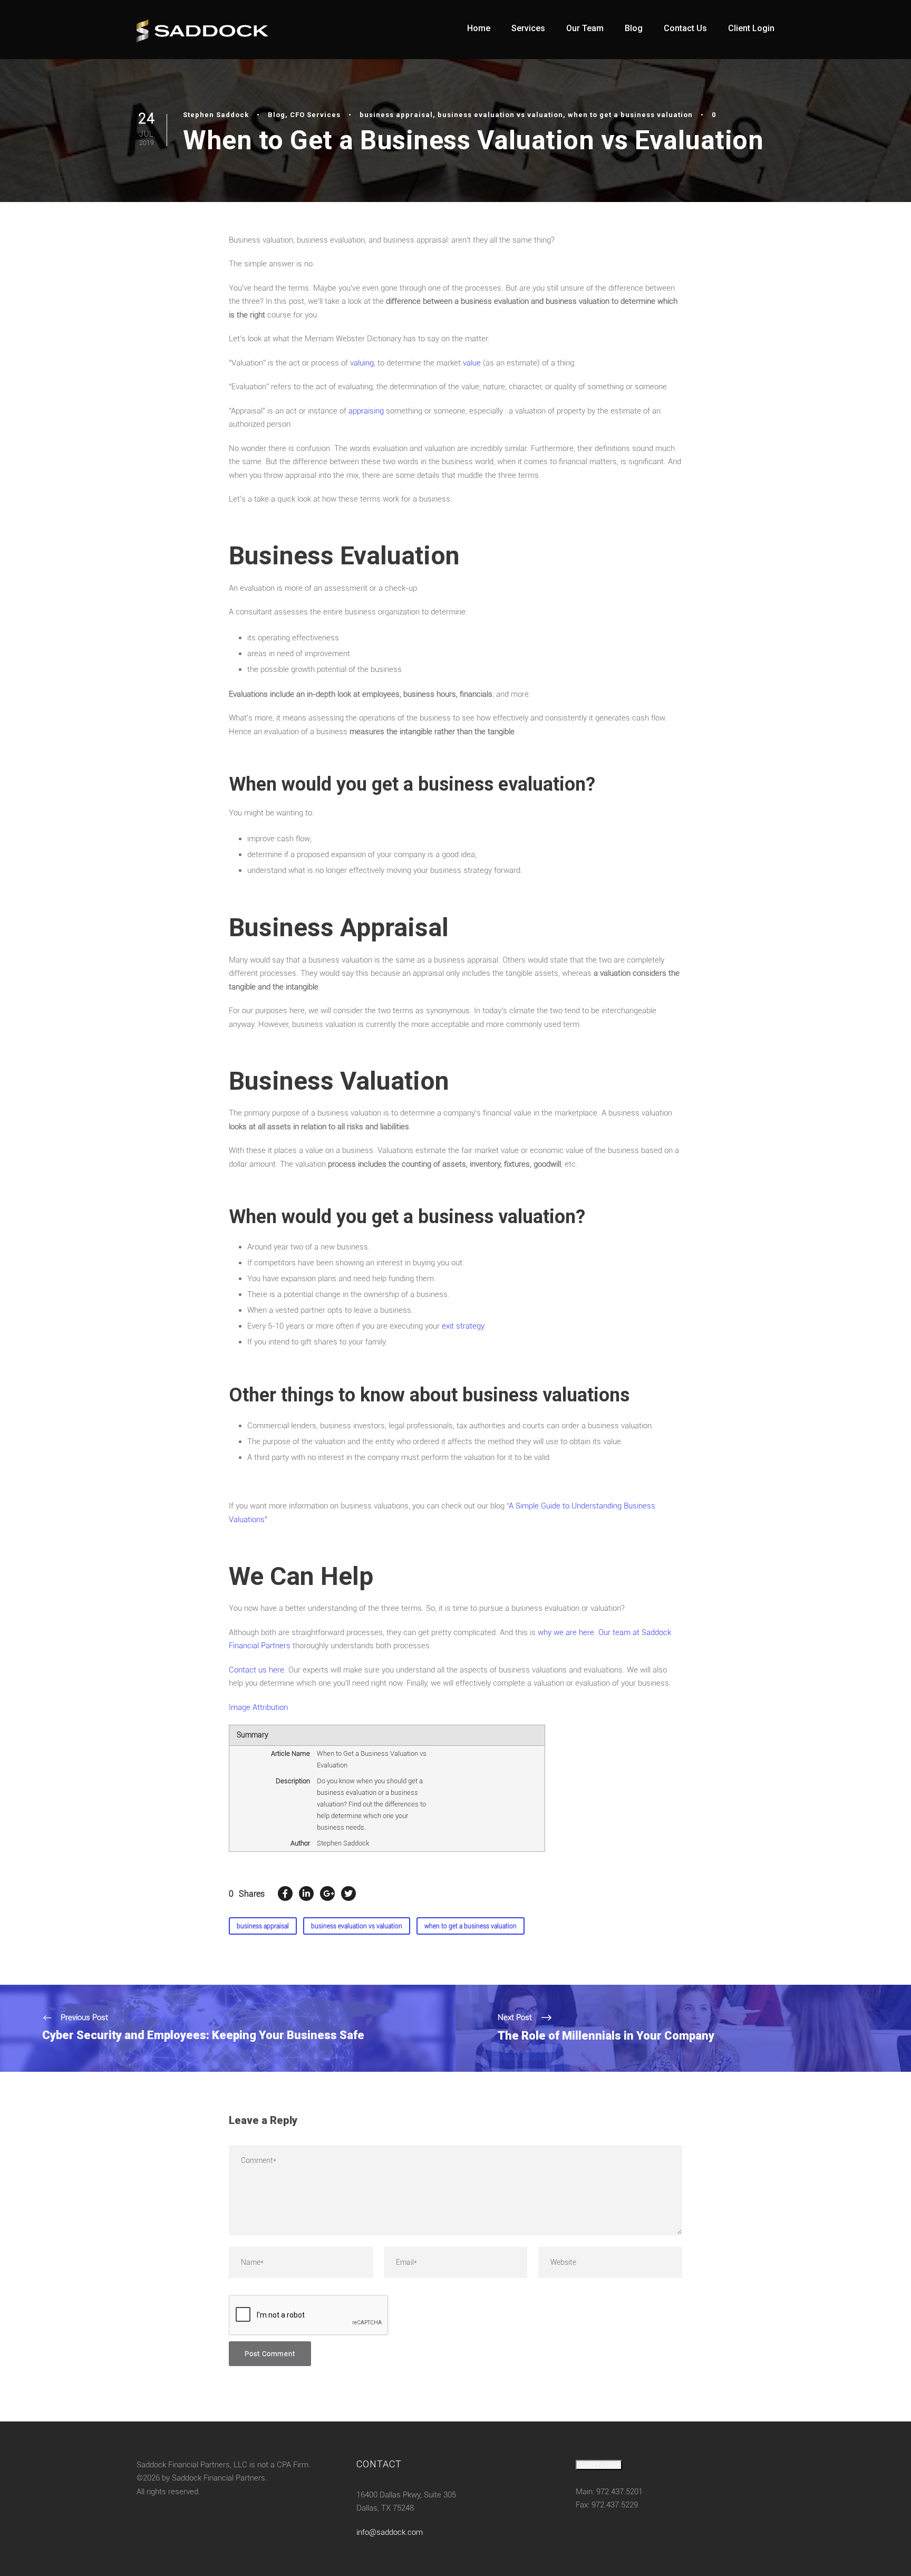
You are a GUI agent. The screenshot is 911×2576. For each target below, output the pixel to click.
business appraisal (396, 115)
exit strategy (463, 1326)
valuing (362, 363)
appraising (366, 411)
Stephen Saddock (216, 115)
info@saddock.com (390, 2532)
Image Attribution (258, 1707)
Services (528, 28)
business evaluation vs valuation (500, 115)
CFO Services (315, 115)
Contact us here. (258, 1670)
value (472, 363)
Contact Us (685, 28)
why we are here (566, 1632)
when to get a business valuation (630, 115)
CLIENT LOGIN (599, 2465)
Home (479, 28)
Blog (634, 28)
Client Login (751, 28)
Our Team (585, 28)
